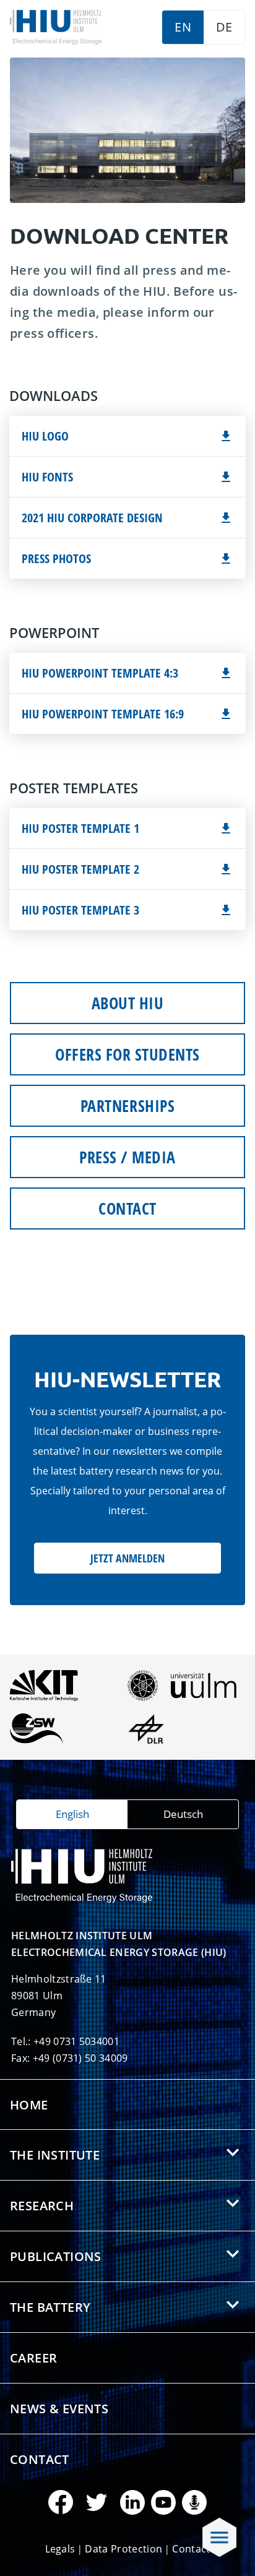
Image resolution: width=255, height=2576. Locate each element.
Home (29, 2105)
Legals (60, 2549)
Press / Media (127, 1157)
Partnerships (127, 1106)
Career (33, 2358)
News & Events (59, 2409)
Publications (56, 2256)
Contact (127, 1208)
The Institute (55, 2155)
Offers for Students (127, 1054)
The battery (50, 2307)
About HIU (128, 1003)
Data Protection (123, 2549)
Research (42, 2206)
